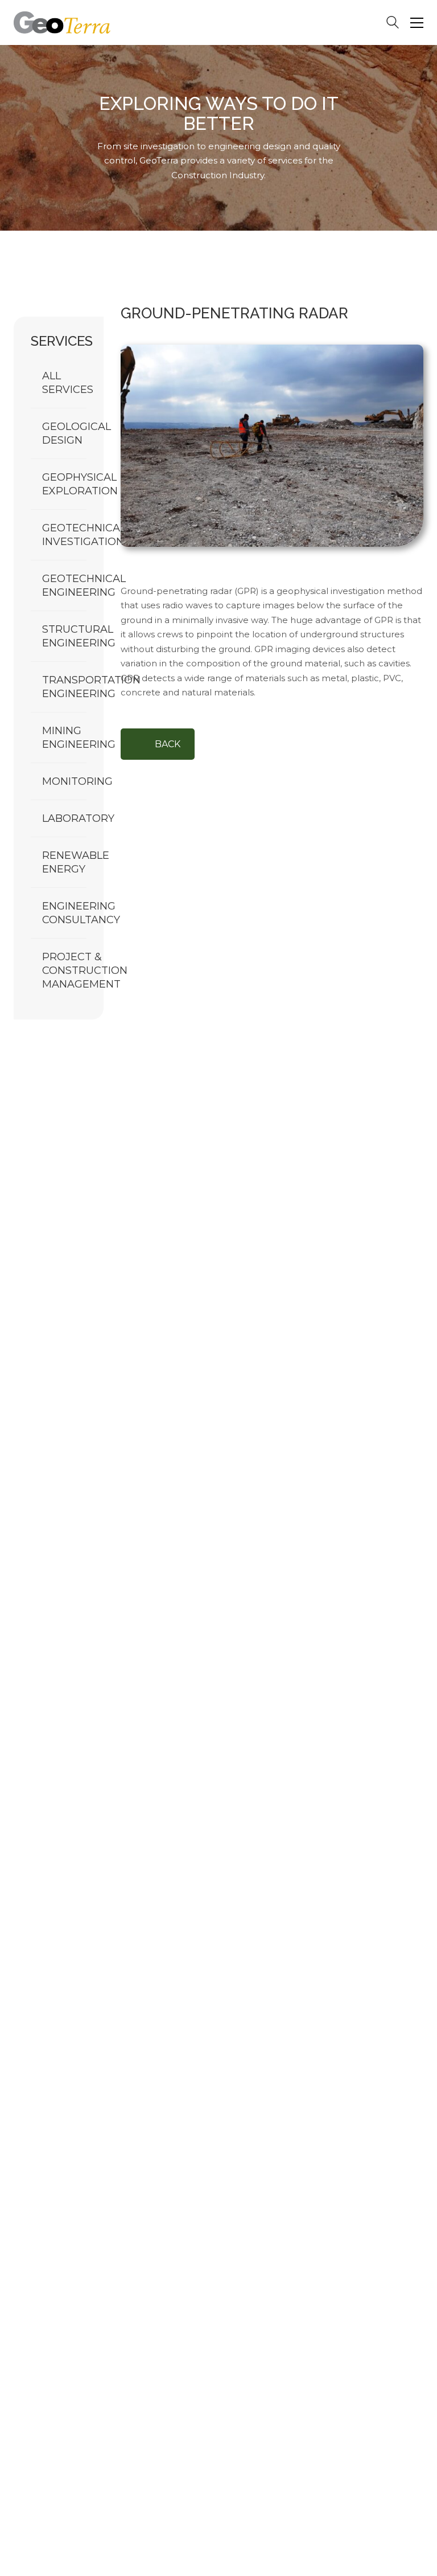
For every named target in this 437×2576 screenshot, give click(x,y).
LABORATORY (78, 818)
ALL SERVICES (68, 383)
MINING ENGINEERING (79, 738)
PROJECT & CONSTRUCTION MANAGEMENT (85, 970)
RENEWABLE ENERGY (76, 862)
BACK (168, 744)
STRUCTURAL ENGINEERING (79, 636)
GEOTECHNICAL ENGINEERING (84, 585)
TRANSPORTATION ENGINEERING (91, 687)
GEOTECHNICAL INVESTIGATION (84, 535)
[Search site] (393, 24)
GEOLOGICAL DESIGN (77, 433)
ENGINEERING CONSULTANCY (81, 913)
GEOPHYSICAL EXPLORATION (80, 484)
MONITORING (77, 781)
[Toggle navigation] (417, 23)
